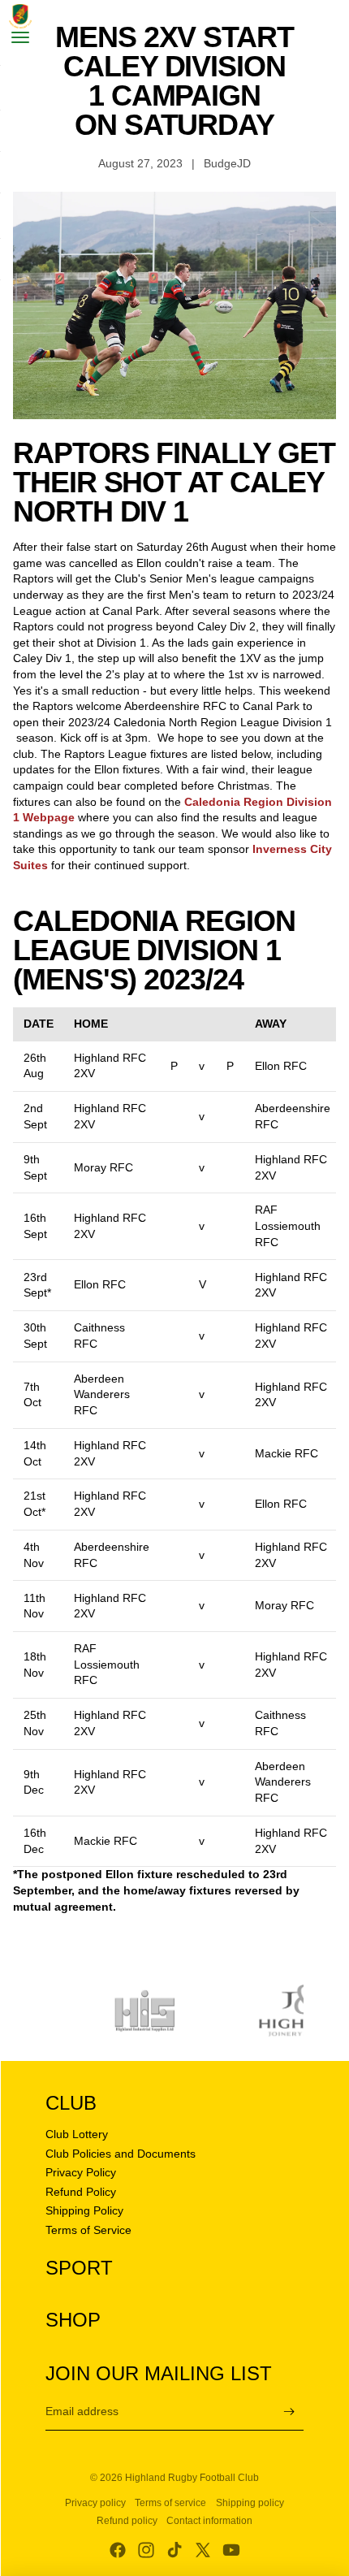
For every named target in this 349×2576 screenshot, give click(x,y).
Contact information (209, 2521)
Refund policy (127, 2521)
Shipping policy (250, 2503)
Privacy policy (95, 2503)
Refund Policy (81, 2192)
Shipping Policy (84, 2210)
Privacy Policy (81, 2172)
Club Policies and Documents (121, 2154)
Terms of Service (88, 2230)
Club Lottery (77, 2134)
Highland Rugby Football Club (192, 2478)
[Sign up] (289, 2412)
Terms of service (170, 2503)
